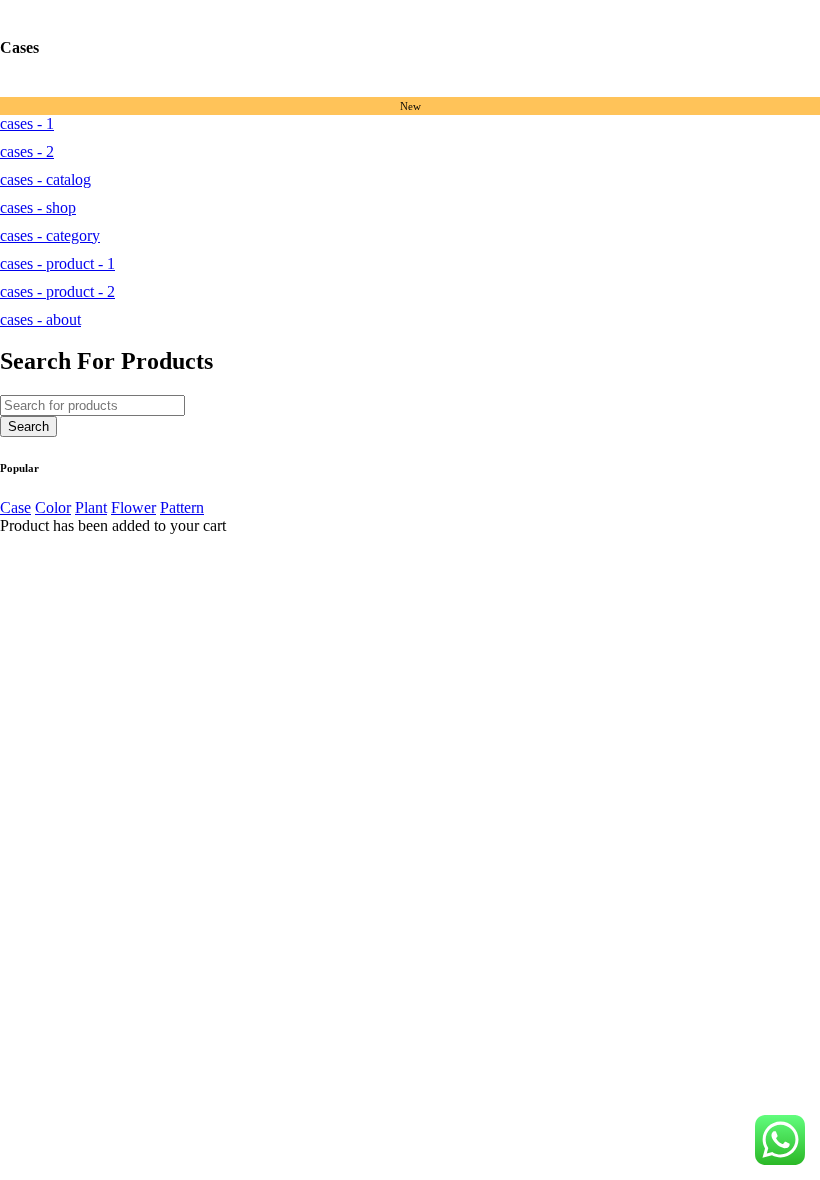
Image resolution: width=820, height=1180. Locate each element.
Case (15, 507)
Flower (133, 507)
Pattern (182, 507)
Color (53, 507)
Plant (91, 507)
